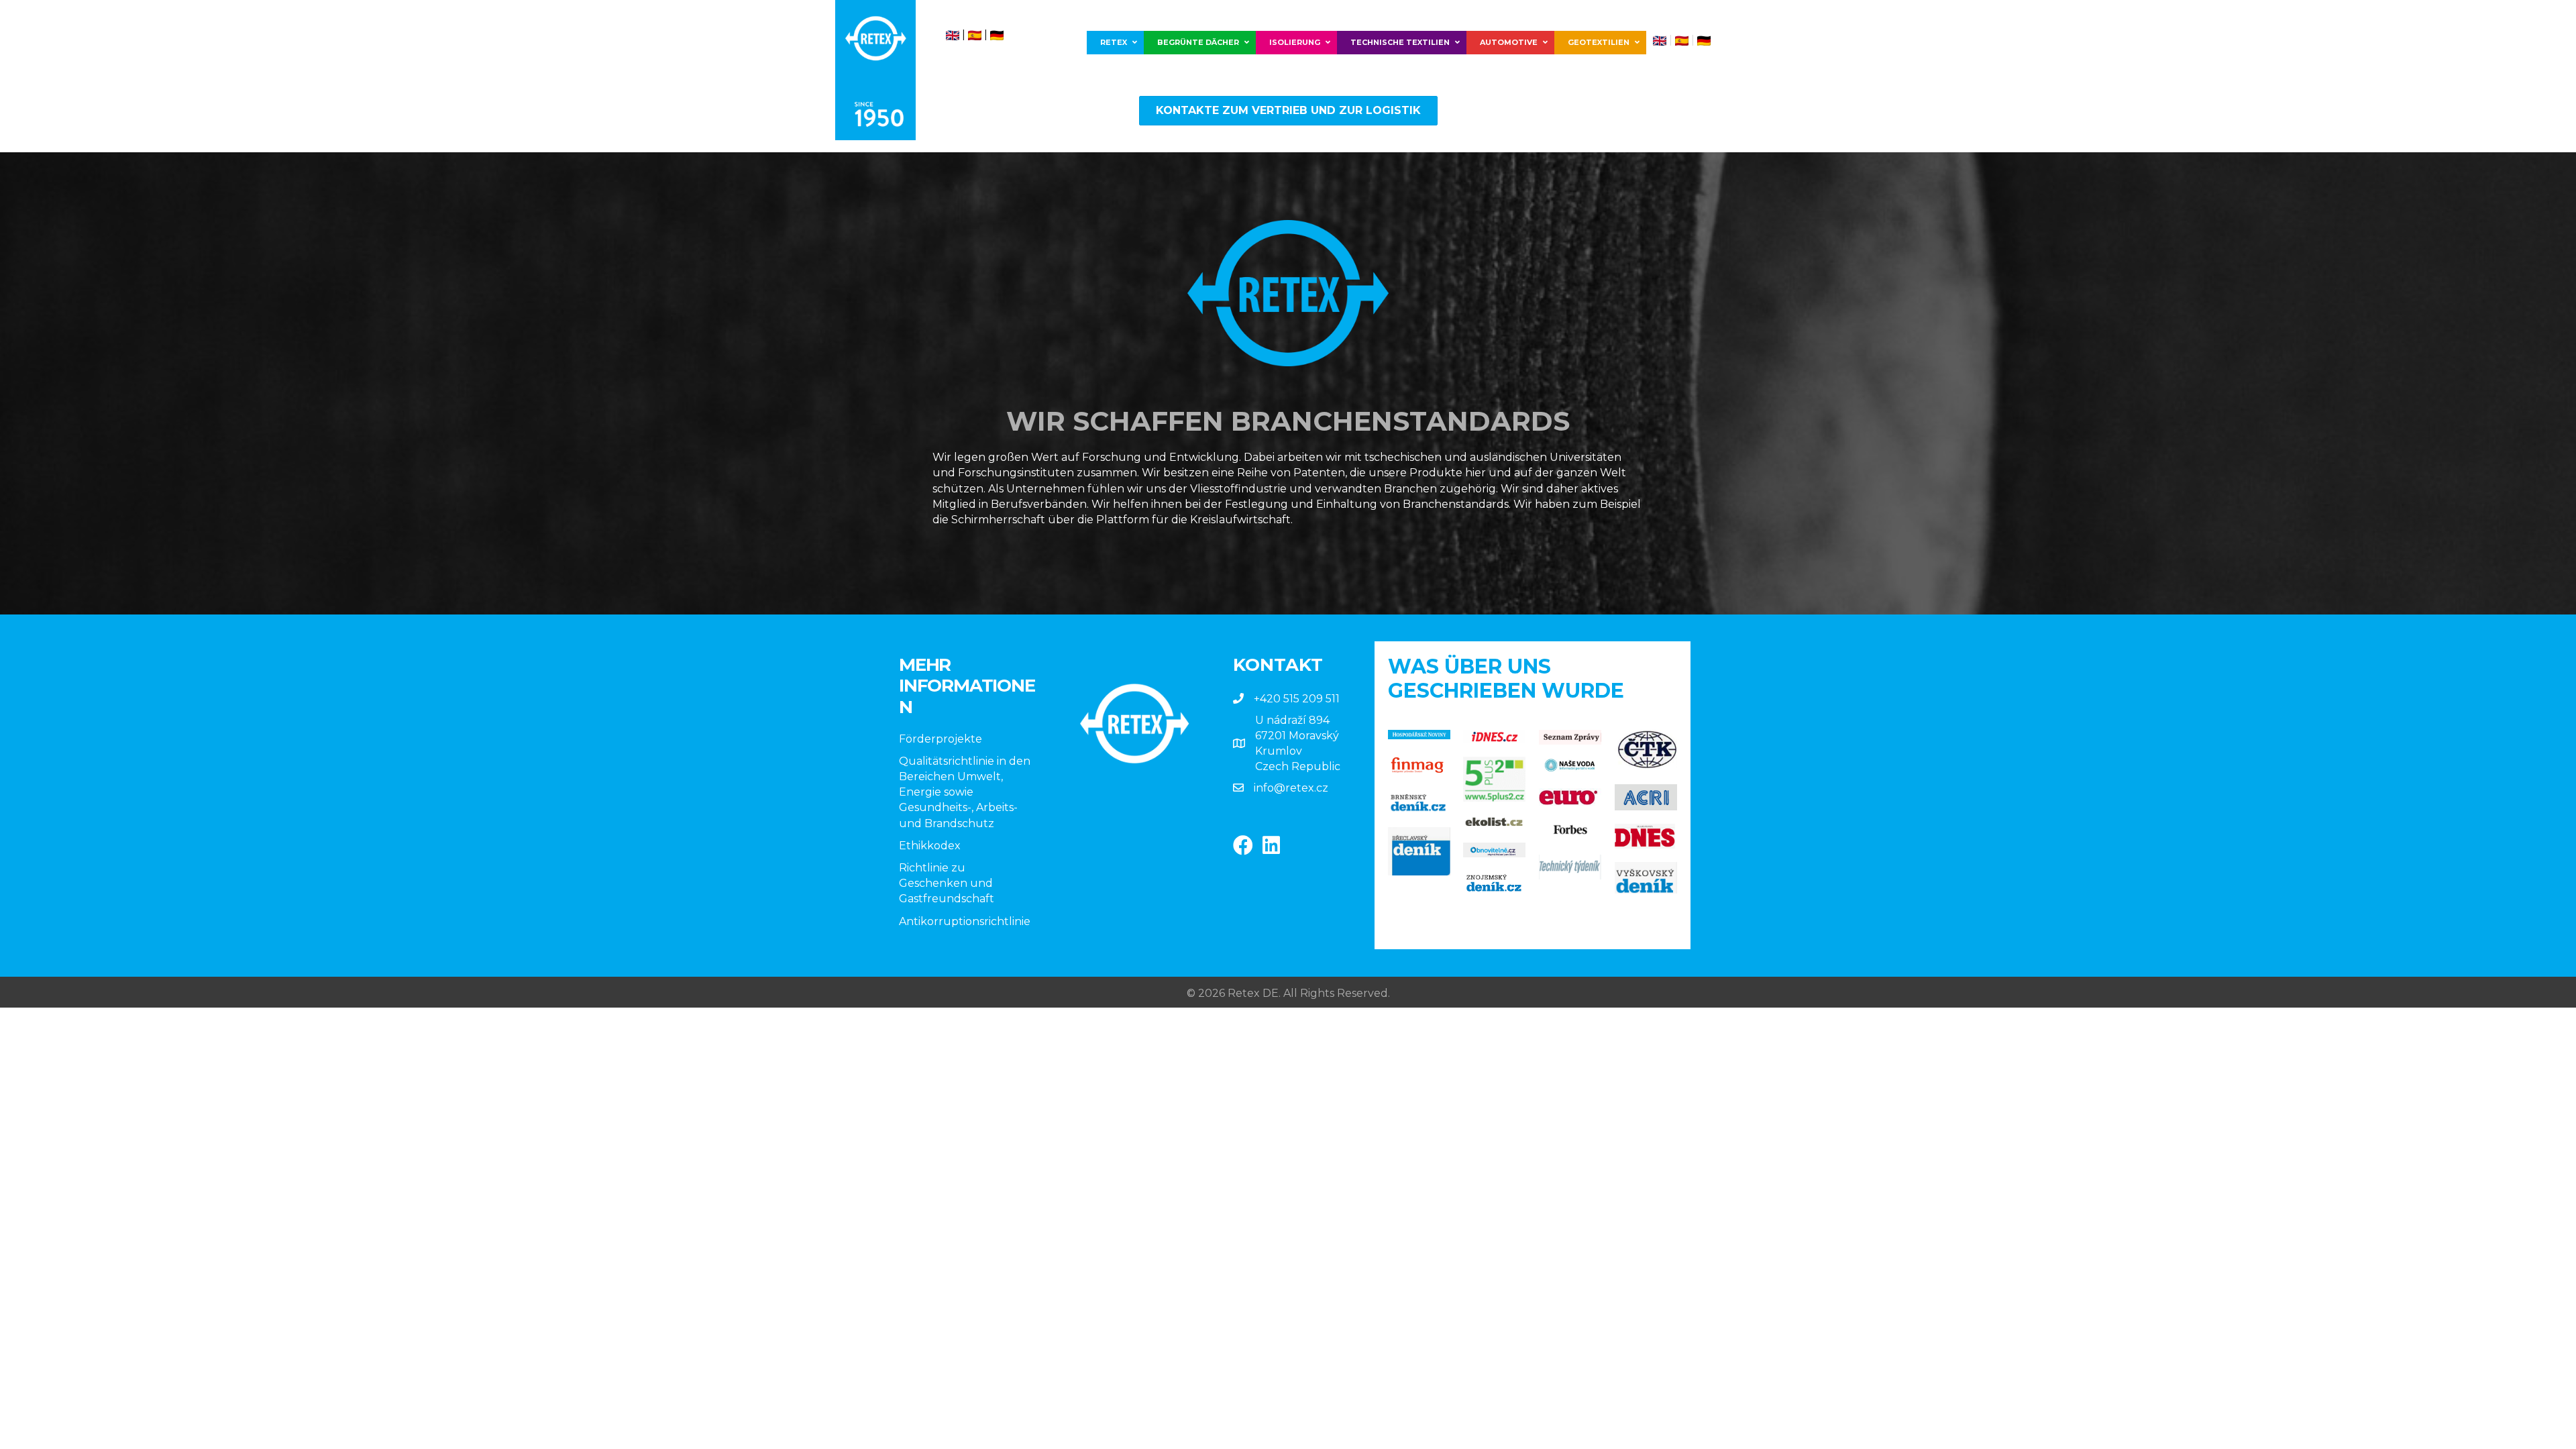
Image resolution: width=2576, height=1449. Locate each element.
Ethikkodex (930, 846)
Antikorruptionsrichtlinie (965, 921)
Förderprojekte (941, 739)
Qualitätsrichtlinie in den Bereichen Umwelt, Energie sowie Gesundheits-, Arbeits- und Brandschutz (965, 792)
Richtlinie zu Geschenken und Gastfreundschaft (947, 883)
